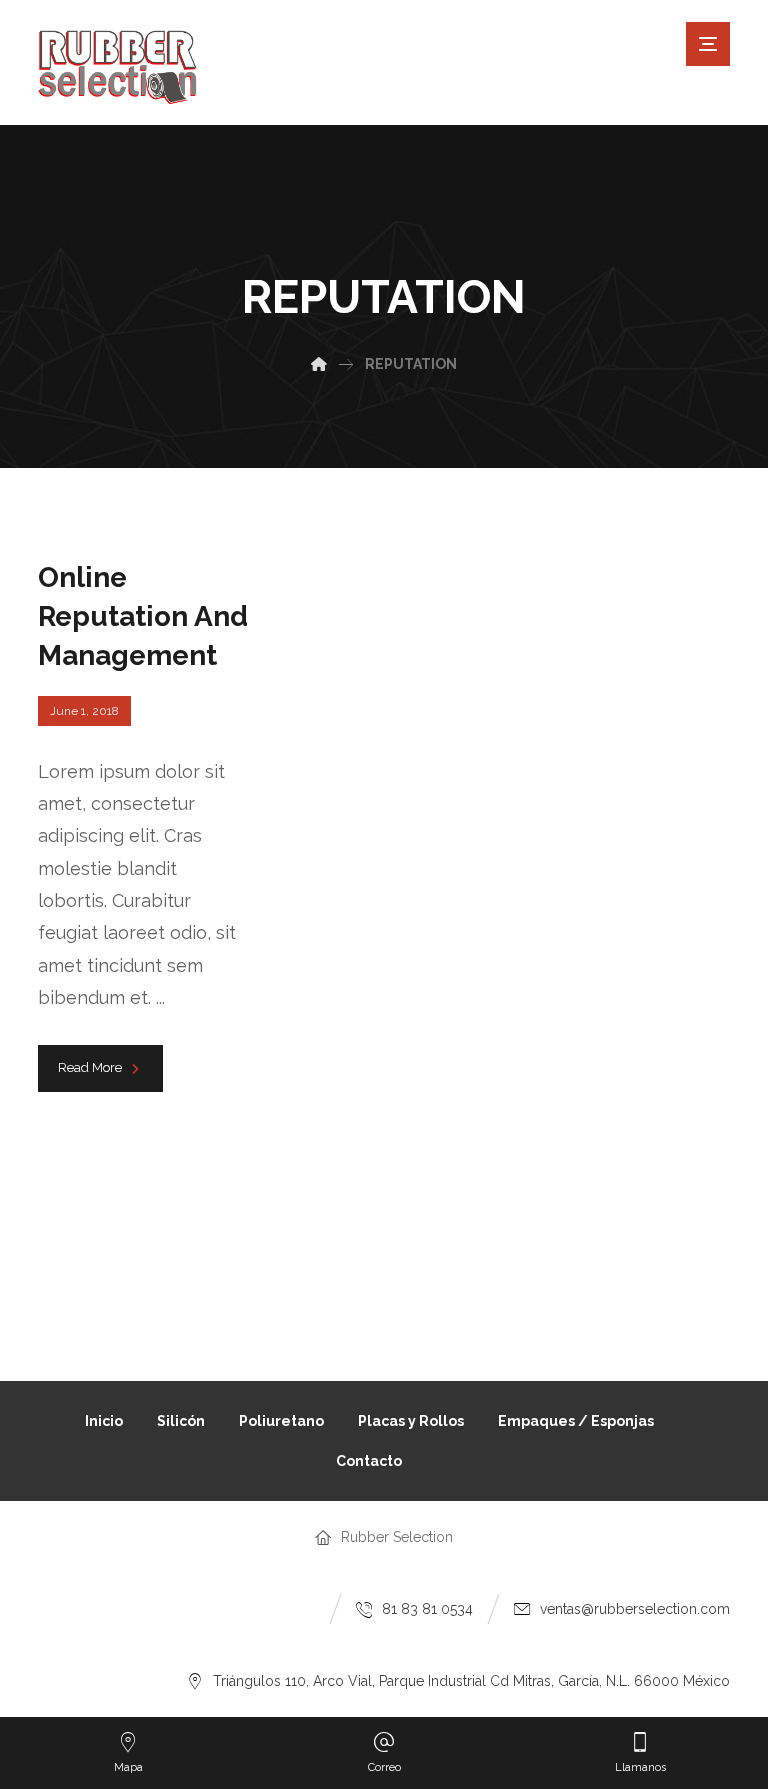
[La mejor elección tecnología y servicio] (118, 67)
